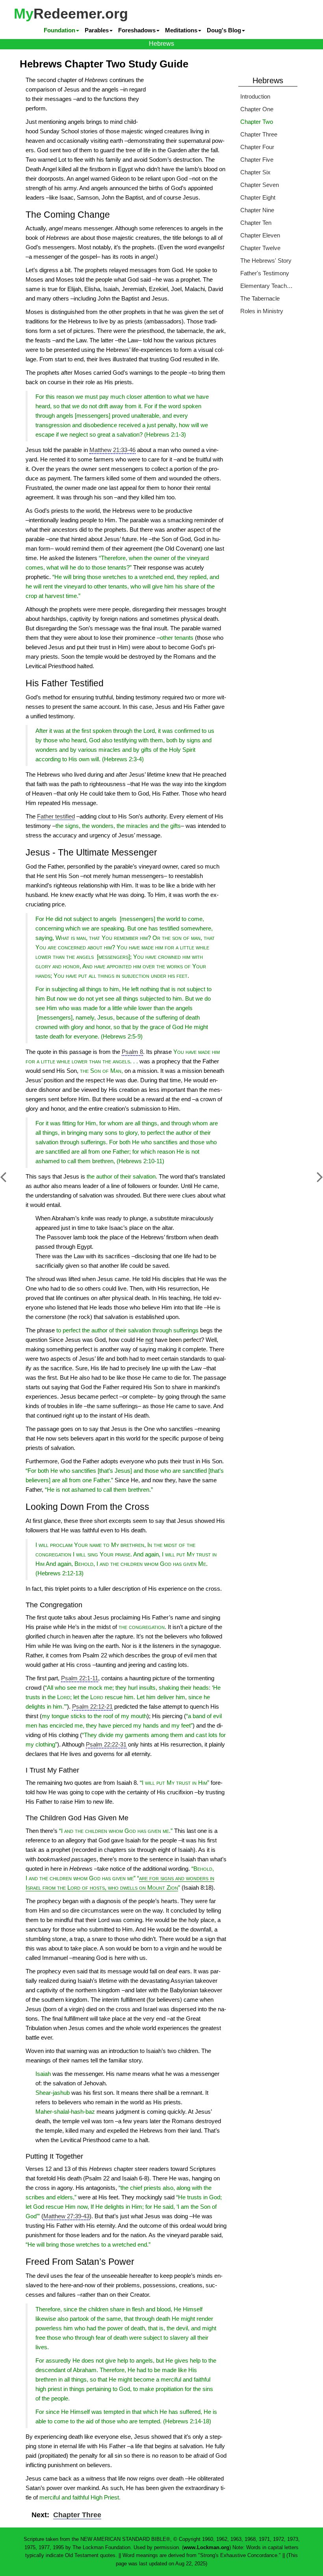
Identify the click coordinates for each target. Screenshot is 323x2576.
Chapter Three (77, 2515)
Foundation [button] (59, 30)
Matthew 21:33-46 (112, 450)
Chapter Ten (256, 223)
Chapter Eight (258, 197)
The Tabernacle (260, 298)
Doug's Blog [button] (224, 30)
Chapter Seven (260, 185)
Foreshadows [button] (137, 30)
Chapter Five (257, 160)
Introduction (255, 96)
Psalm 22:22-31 (106, 1744)
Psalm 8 (132, 1052)
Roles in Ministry (262, 311)
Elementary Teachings (267, 286)
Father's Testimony (265, 273)
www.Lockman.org (206, 2547)
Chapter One (257, 109)
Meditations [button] (181, 30)
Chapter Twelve (260, 248)
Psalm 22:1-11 (80, 1678)
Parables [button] (97, 30)
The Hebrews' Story (266, 261)
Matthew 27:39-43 (66, 2216)
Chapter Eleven (260, 235)
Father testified (56, 816)
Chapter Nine (257, 210)
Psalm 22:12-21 (92, 1706)
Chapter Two (257, 122)
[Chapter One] (9, 1181)
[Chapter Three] (314, 1181)
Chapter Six (255, 172)
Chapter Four (257, 147)
